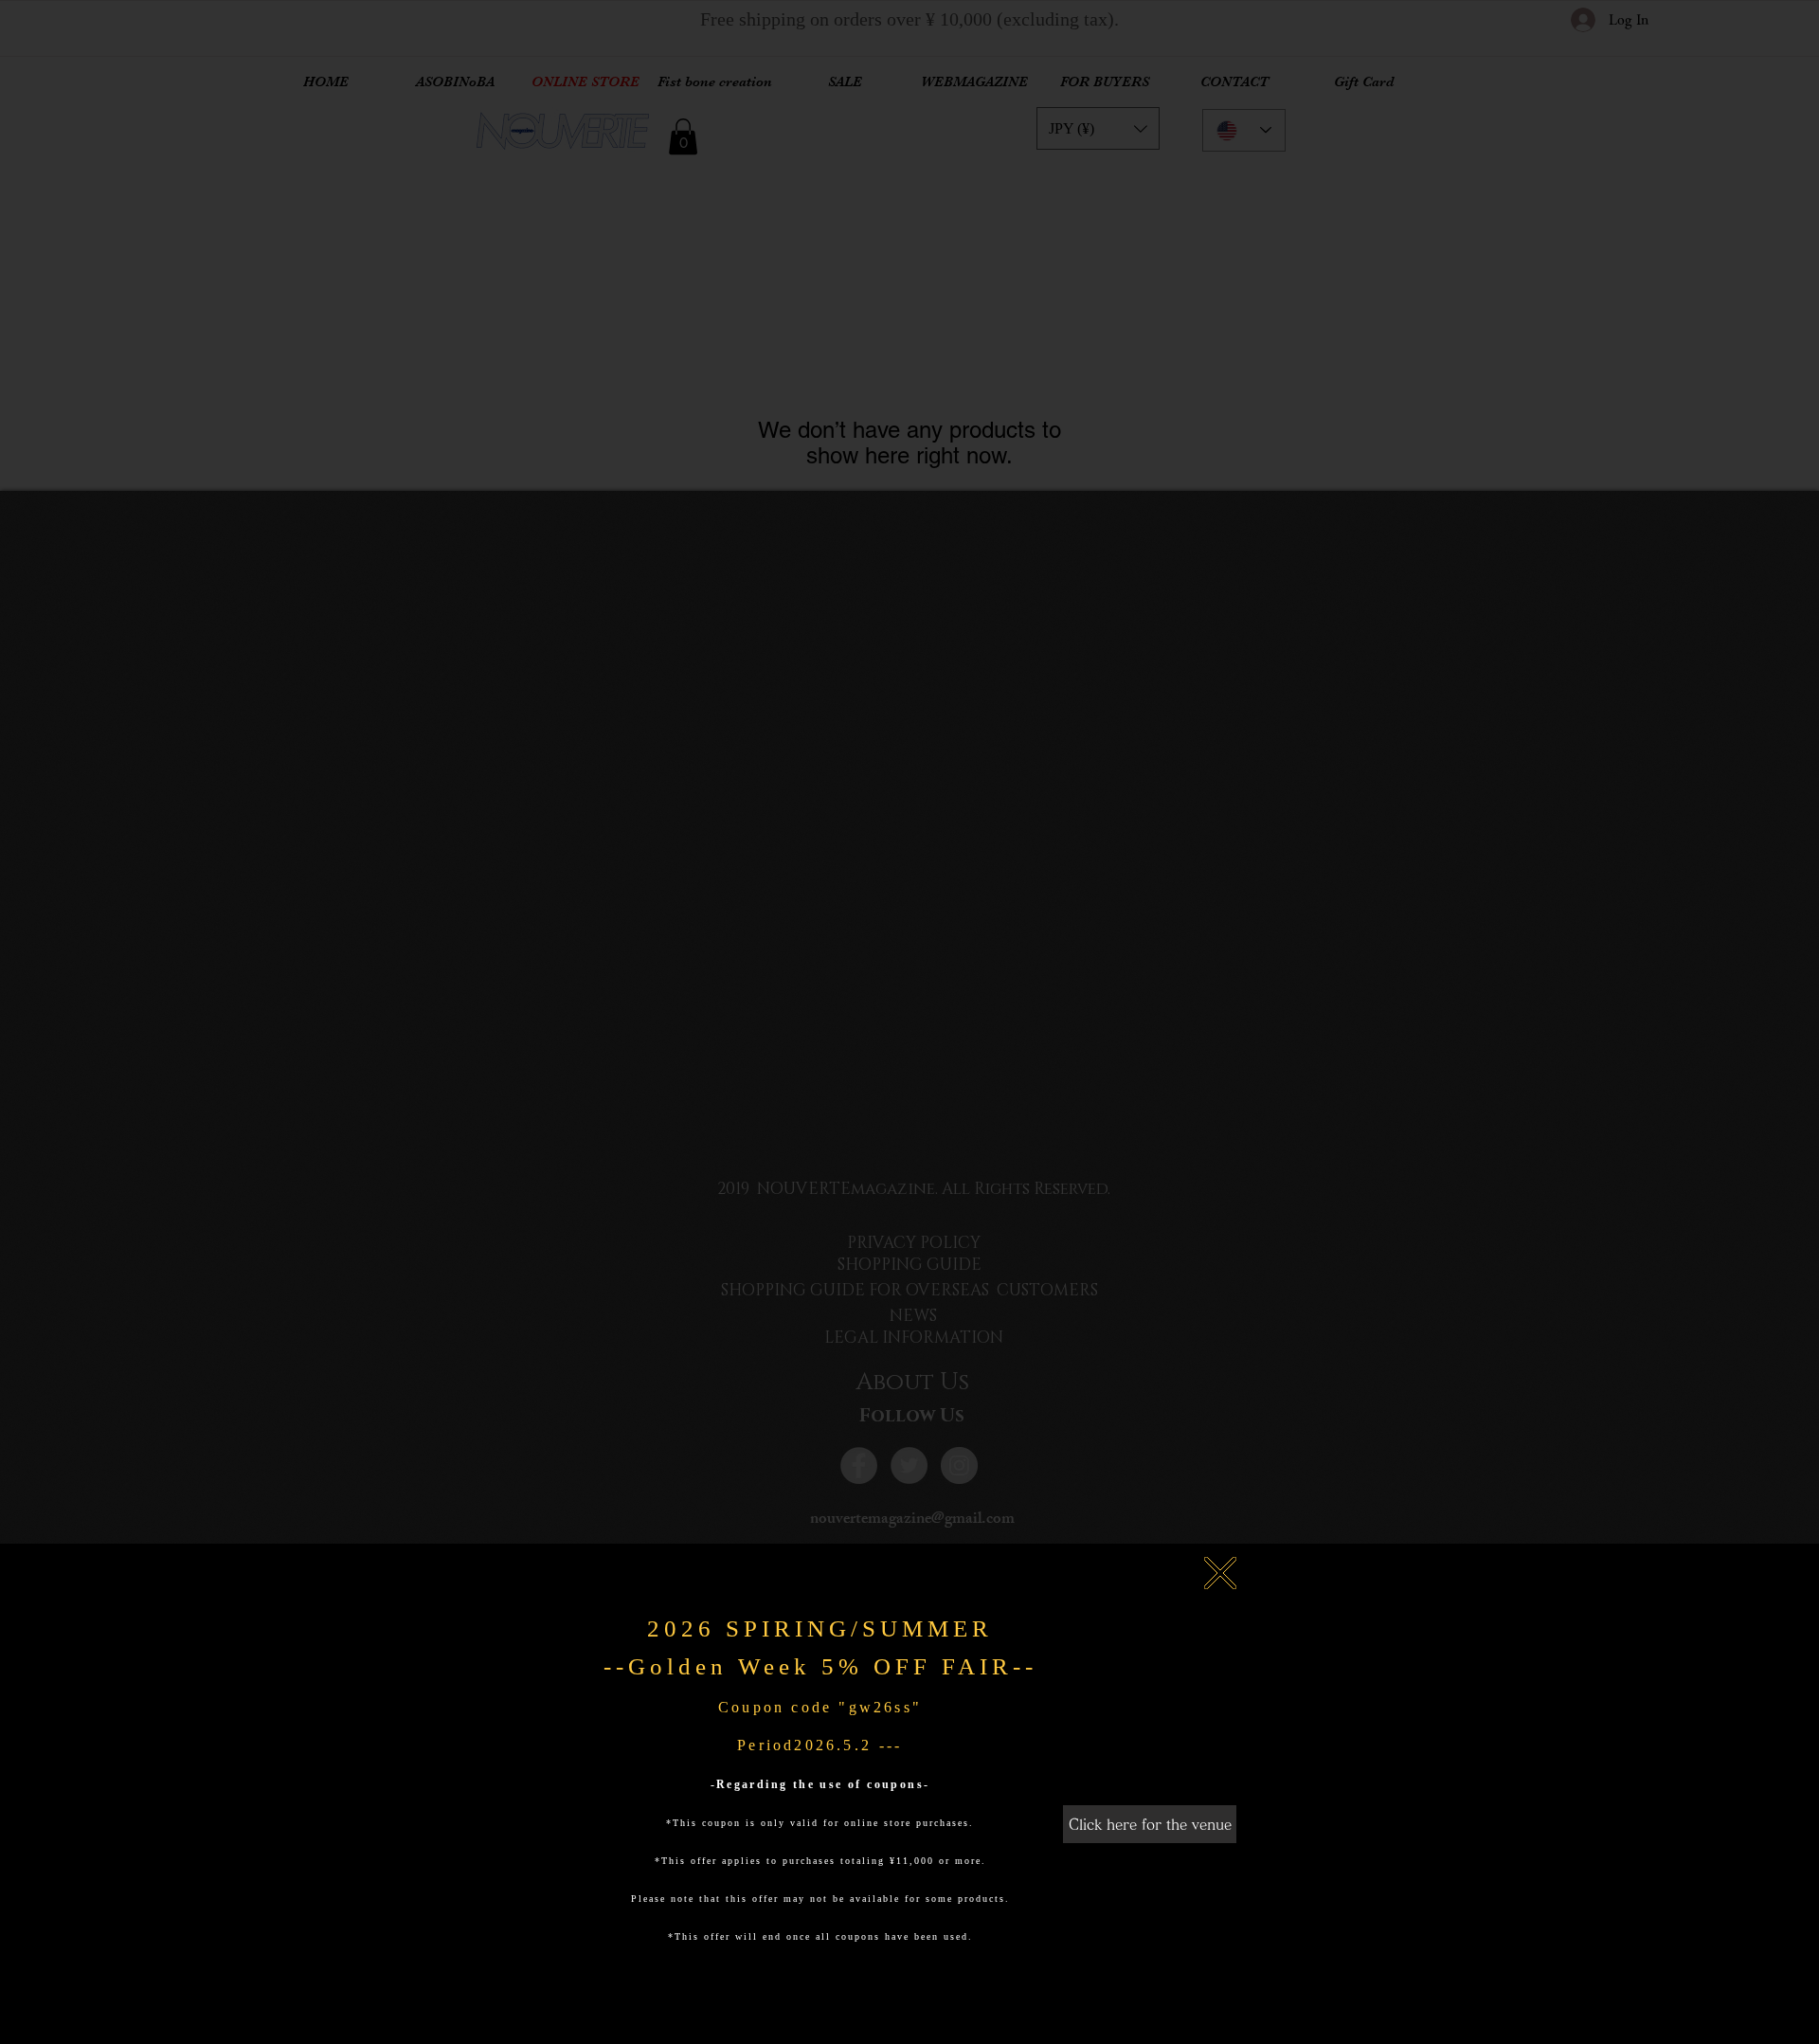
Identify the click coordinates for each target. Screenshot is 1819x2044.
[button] (1220, 1573)
